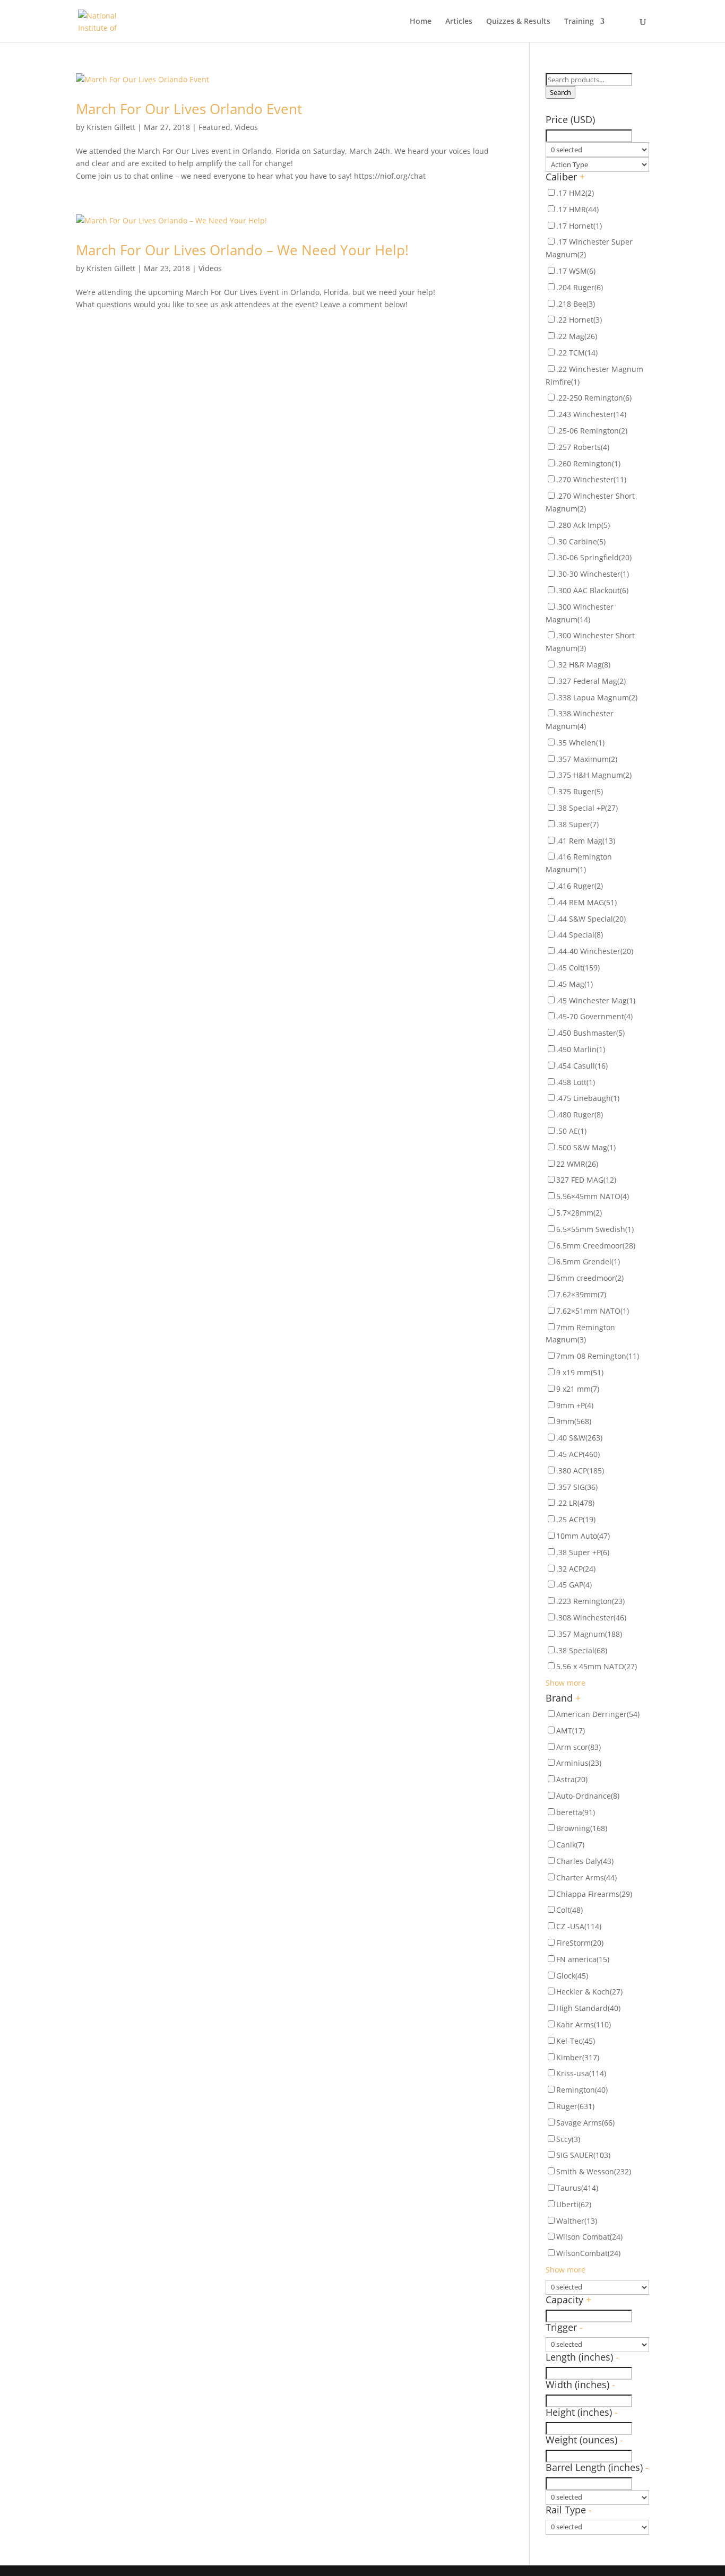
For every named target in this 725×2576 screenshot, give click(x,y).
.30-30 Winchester (593, 574)
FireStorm (580, 1943)
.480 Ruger (580, 1114)
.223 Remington (590, 1601)
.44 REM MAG (586, 902)
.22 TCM (577, 353)
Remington (582, 2090)
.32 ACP (576, 1569)
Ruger (575, 2106)
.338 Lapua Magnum (597, 697)
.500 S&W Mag (586, 1147)
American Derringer (598, 1714)
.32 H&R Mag (583, 665)
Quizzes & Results (518, 22)
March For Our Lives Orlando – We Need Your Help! (242, 250)
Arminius (579, 1763)
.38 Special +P (587, 808)
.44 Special (580, 935)
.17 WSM (576, 271)
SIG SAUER (583, 2155)
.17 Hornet (579, 226)
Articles (459, 22)
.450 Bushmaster (590, 1033)
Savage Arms (585, 2123)
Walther (577, 2221)
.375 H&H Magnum (594, 775)
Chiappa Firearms (594, 1894)
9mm (574, 1421)
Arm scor (579, 1747)
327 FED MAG (586, 1180)
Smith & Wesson (594, 2171)
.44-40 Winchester (595, 951)
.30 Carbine (581, 541)
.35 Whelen (580, 743)
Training (579, 22)
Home (421, 22)
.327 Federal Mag (591, 681)
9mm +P (575, 1405)
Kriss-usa (581, 2073)
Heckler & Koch (589, 1992)
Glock (572, 1976)
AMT (571, 1731)
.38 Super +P (583, 1552)
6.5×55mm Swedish (595, 1229)
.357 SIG (577, 1487)
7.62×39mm (581, 1294)
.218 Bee (576, 304)
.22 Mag (577, 336)
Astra (572, 1779)
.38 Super (577, 824)
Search (560, 92)
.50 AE (571, 1131)
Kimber (578, 2057)
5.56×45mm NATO (593, 1196)
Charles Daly (585, 1861)
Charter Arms (586, 1877)
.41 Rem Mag (586, 841)
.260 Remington (588, 463)
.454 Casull (582, 1066)
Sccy (568, 2139)
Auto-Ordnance (588, 1796)
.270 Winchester (591, 479)
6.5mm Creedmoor (596, 1246)
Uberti (574, 2204)
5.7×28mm (579, 1213)
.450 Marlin (581, 1049)
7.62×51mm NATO (593, 1311)
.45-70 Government (594, 1016)
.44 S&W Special (591, 919)
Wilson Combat (589, 2237)
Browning (582, 1828)
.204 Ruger (580, 287)
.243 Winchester (591, 414)
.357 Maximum (587, 759)
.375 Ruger (580, 791)
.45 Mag (575, 984)
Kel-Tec (576, 2041)
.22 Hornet (579, 320)
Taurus (577, 2188)
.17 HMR (577, 209)
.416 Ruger (580, 886)
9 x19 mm (580, 1372)
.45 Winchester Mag (596, 1000)
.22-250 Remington (594, 398)
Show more (566, 1683)
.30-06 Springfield (594, 557)
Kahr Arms (584, 2024)
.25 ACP (576, 1519)
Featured (214, 127)
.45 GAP (574, 1585)
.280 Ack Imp (583, 525)
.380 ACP (580, 1471)
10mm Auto (583, 1536)
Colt (569, 1910)
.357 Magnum (589, 1634)
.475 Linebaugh (588, 1098)
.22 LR (575, 1503)
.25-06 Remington (592, 431)
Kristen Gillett (111, 127)
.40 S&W (579, 1438)
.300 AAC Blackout (592, 590)
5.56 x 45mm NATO (597, 1666)
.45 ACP (578, 1454)
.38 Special (582, 1650)
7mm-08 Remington (598, 1356)
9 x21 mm (578, 1389)
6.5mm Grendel (588, 1261)
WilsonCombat (588, 2253)
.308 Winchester (591, 1617)
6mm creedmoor (590, 1278)
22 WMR (577, 1164)
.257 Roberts (583, 447)
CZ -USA (579, 1926)
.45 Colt (578, 968)
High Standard (588, 2008)
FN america (583, 1959)
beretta (576, 1812)
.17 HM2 (575, 193)
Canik (570, 1845)
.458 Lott (576, 1082)
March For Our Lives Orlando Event (189, 109)
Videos (246, 127)
